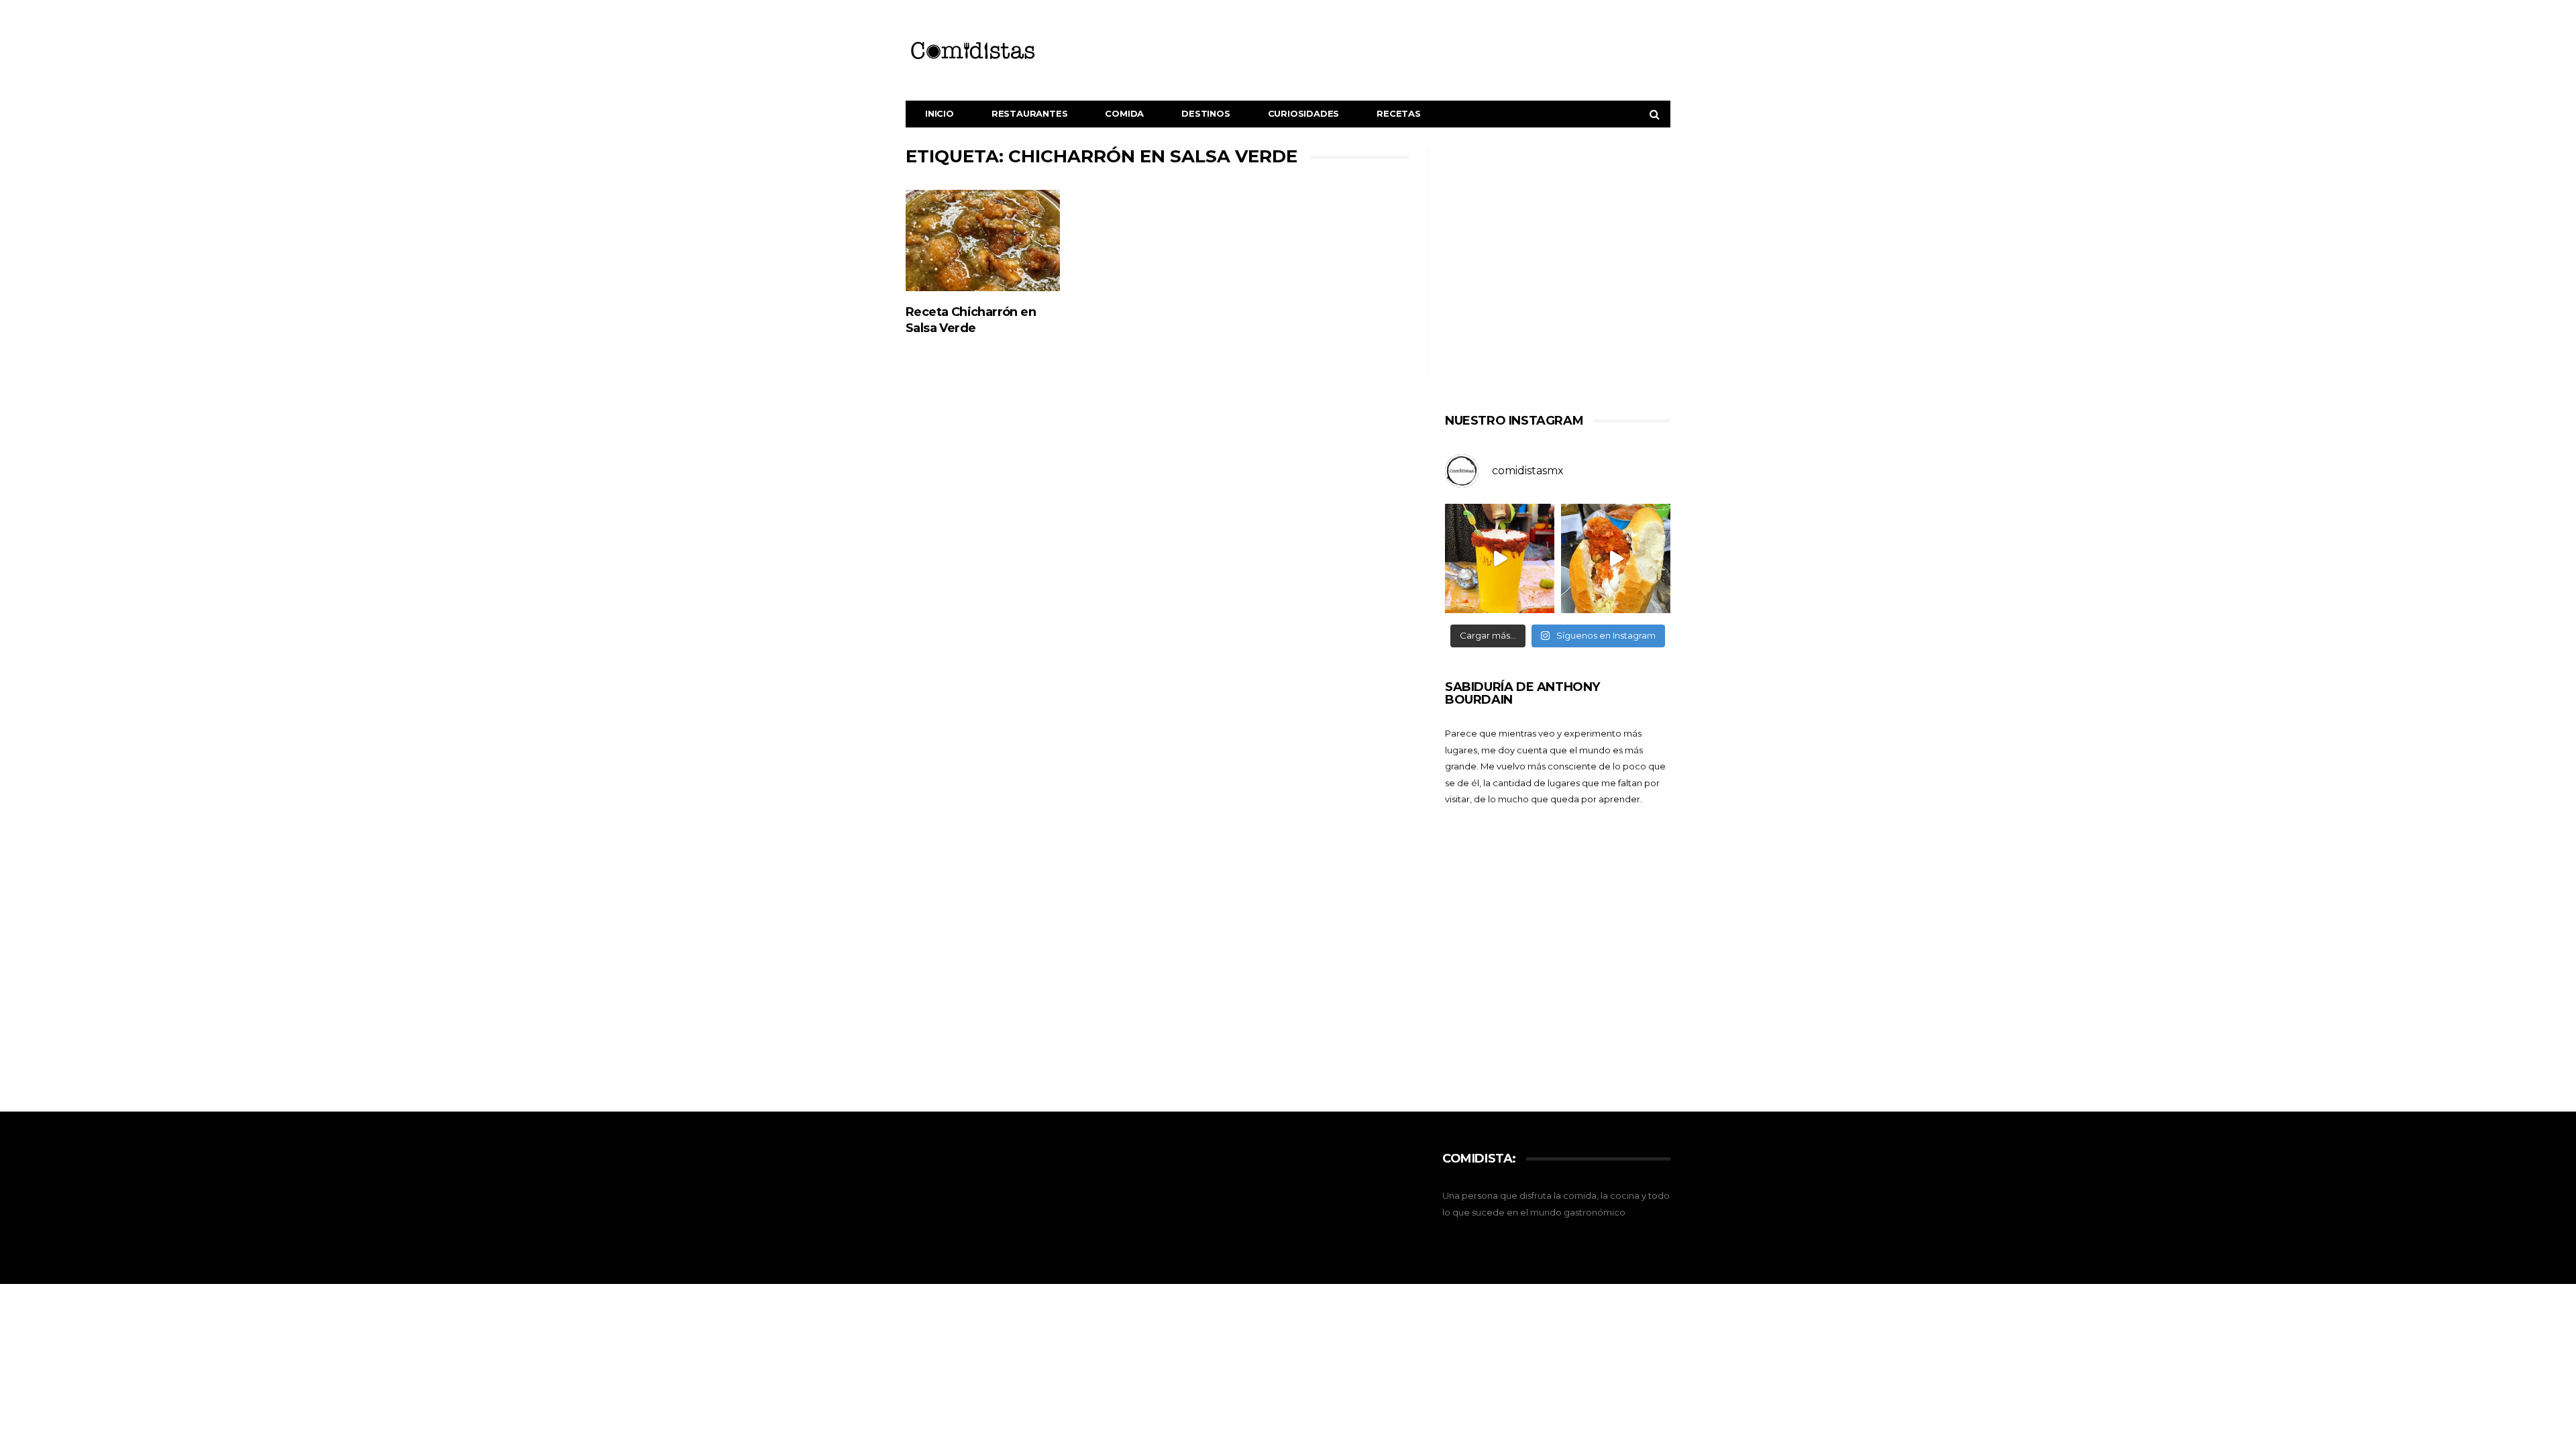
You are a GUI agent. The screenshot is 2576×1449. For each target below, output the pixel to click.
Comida (1124, 113)
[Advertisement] (1558, 274)
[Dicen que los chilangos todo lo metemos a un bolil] (1616, 558)
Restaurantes (1030, 113)
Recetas (1399, 113)
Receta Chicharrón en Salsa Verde (971, 320)
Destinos (1205, 113)
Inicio (940, 113)
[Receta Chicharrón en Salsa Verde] (983, 241)
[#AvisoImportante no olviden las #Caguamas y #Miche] (1500, 558)
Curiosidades (1304, 113)
